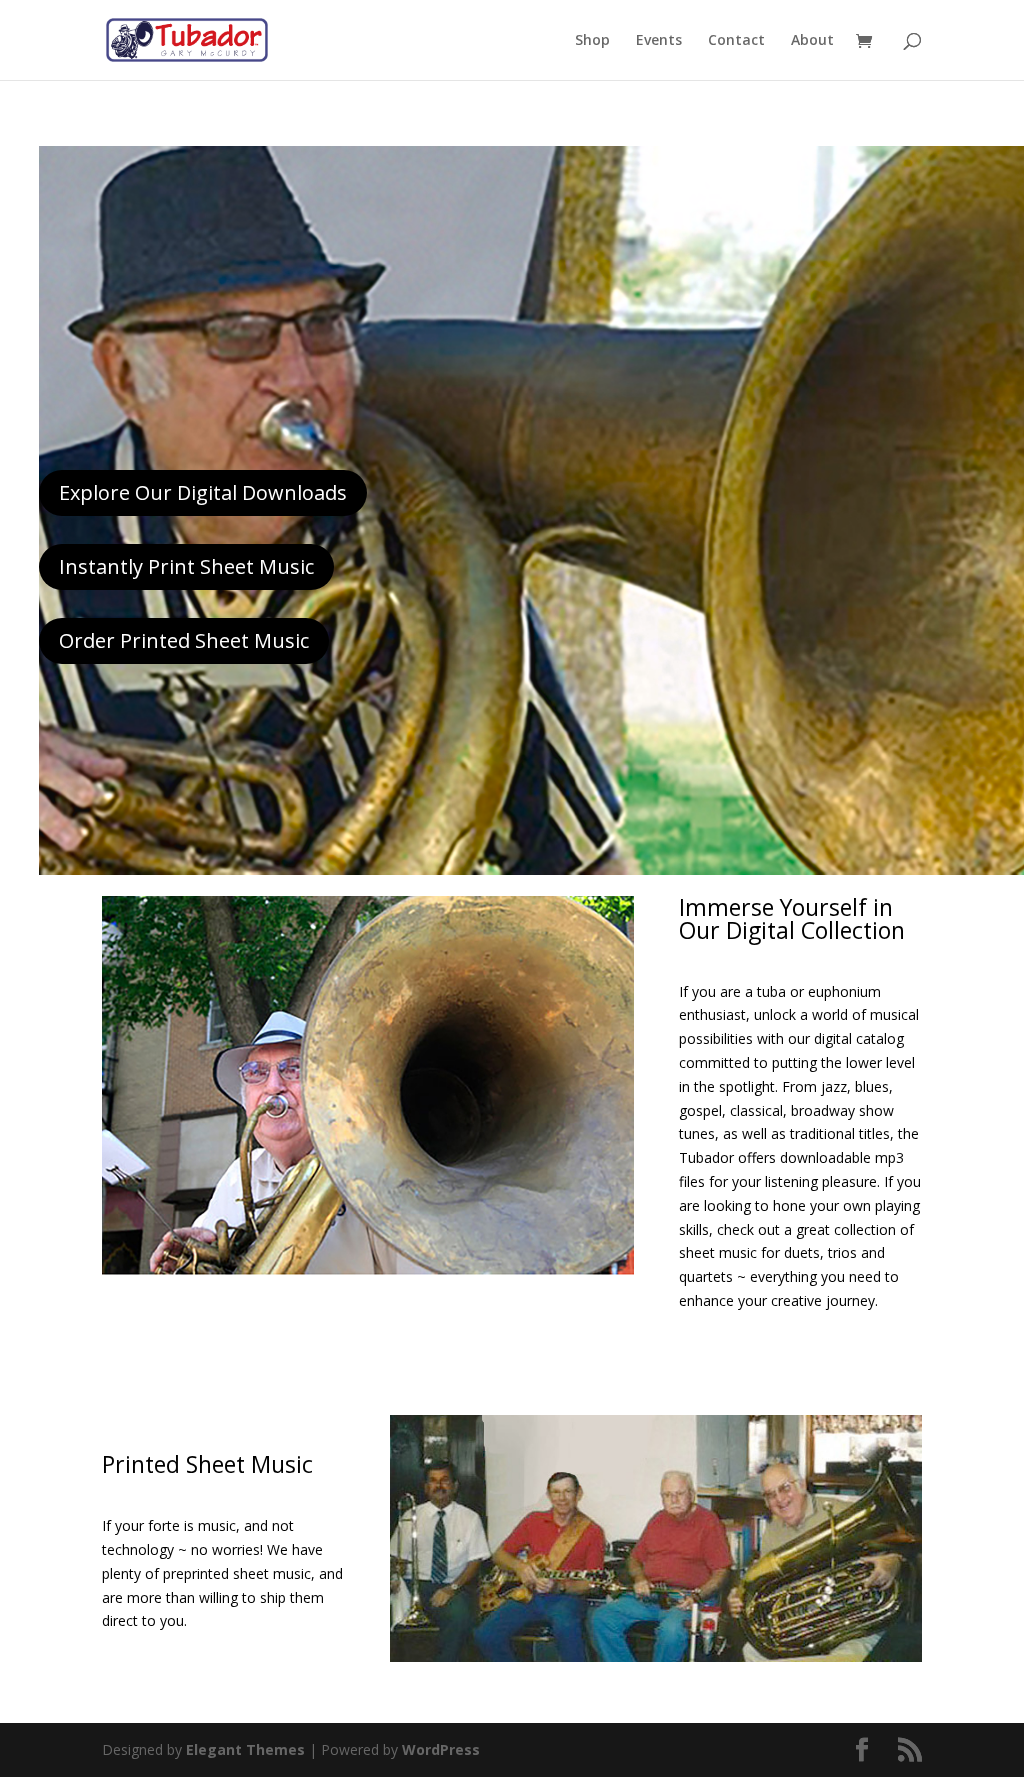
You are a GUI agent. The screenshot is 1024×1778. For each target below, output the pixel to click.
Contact (736, 41)
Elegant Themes (245, 1749)
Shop (592, 41)
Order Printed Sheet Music (184, 640)
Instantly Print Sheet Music (186, 566)
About (812, 41)
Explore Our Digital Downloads (203, 492)
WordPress (441, 1749)
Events (659, 41)
